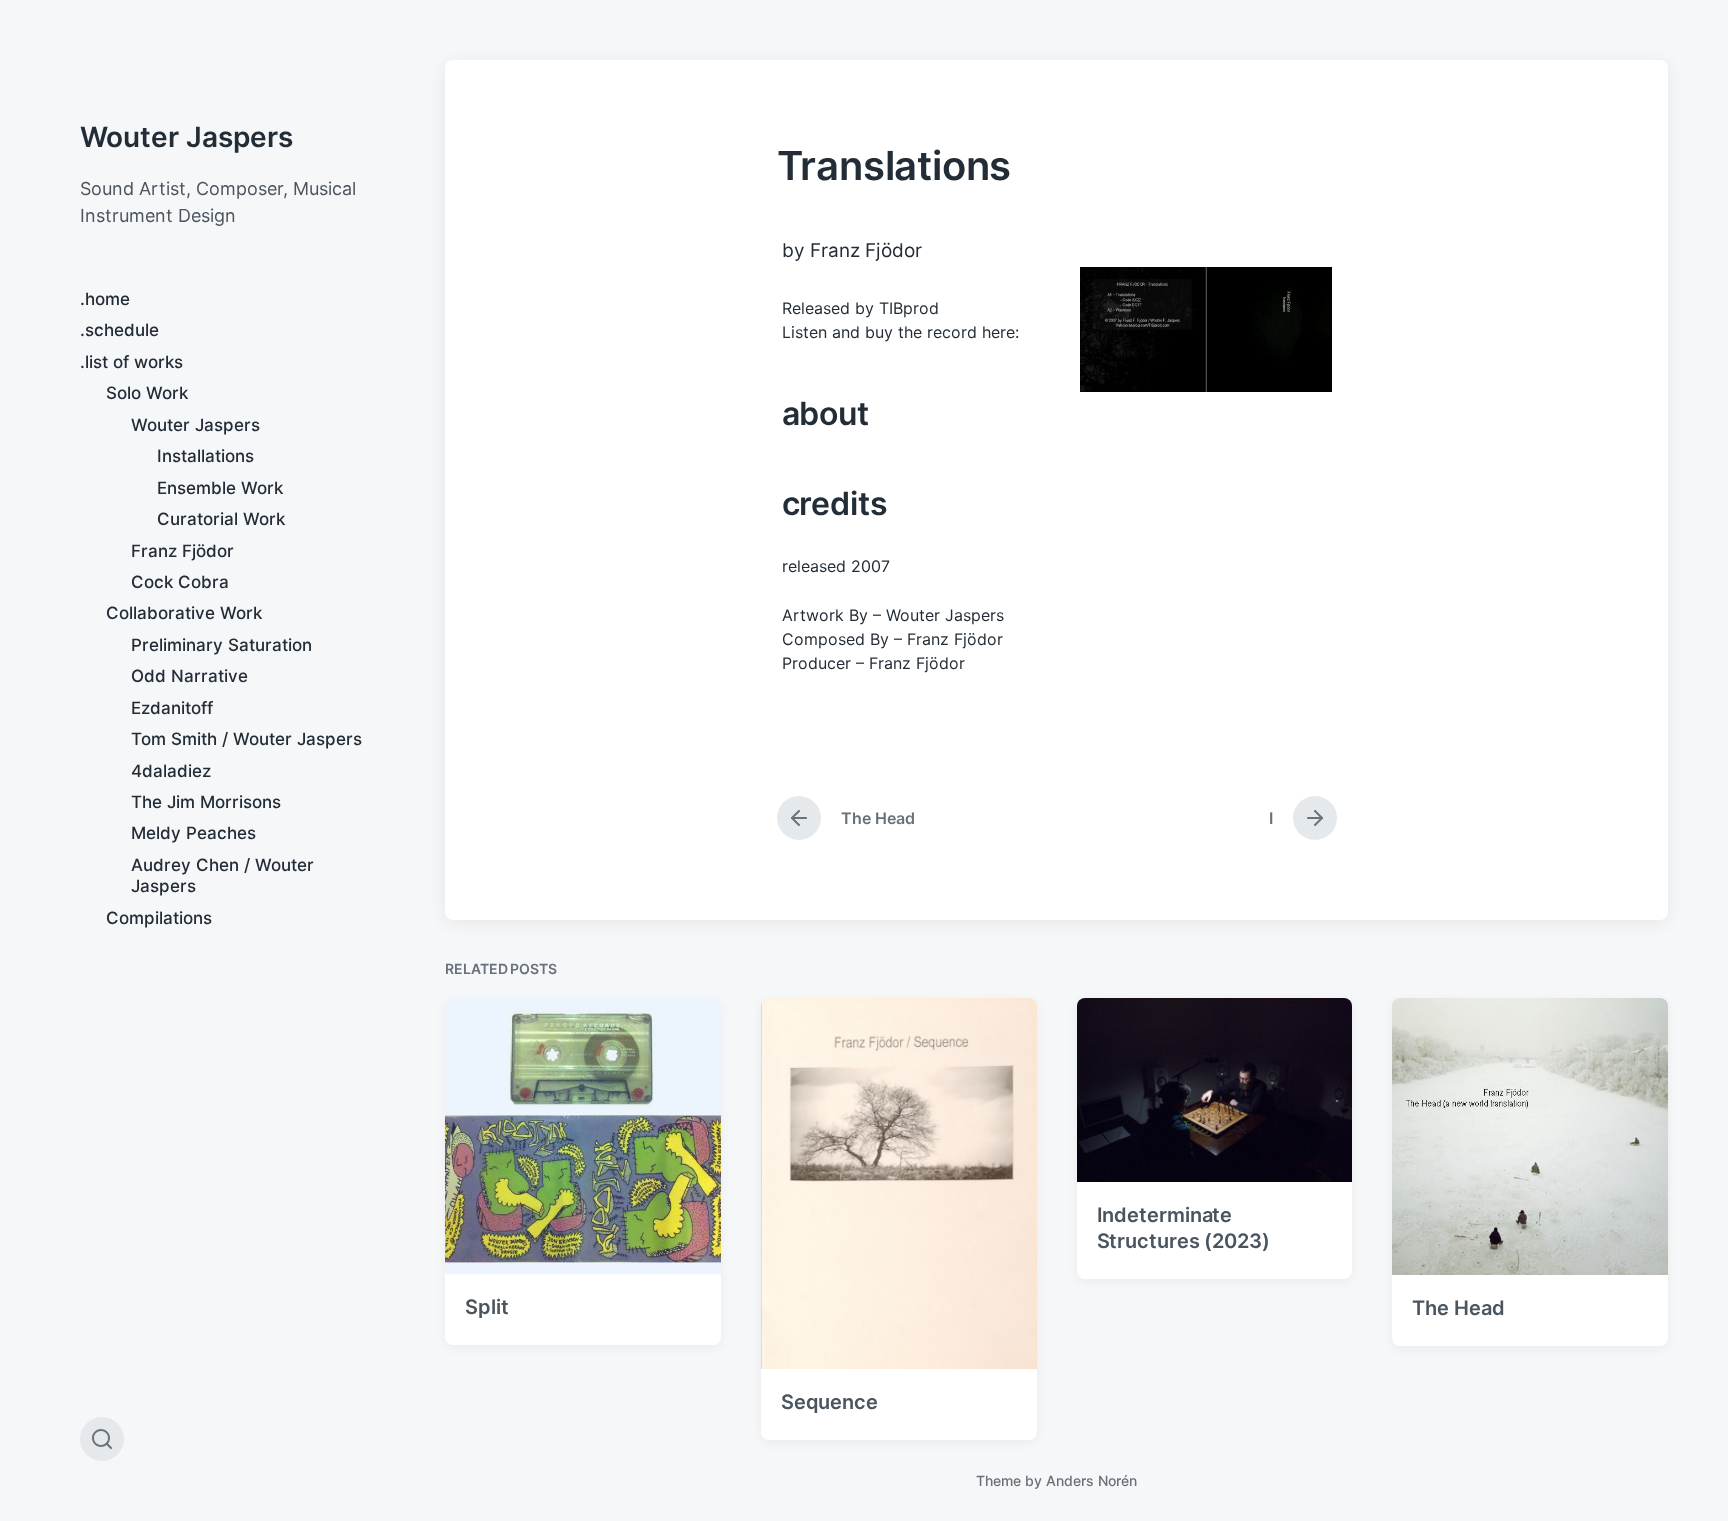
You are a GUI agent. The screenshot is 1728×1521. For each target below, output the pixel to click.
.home (105, 299)
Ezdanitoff (172, 708)
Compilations (159, 918)
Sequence (829, 1402)
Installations (205, 456)
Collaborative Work (184, 613)
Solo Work (147, 393)
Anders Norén (1091, 1480)
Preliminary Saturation (221, 645)
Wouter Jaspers (186, 137)
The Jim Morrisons (206, 802)
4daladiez (171, 771)
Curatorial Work (221, 519)
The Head (1458, 1308)
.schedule (119, 330)
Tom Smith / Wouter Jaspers (246, 739)
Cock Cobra (180, 582)
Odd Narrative (189, 676)
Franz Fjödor (182, 551)
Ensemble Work (220, 488)
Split (487, 1307)
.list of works (131, 362)
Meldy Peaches (193, 833)
